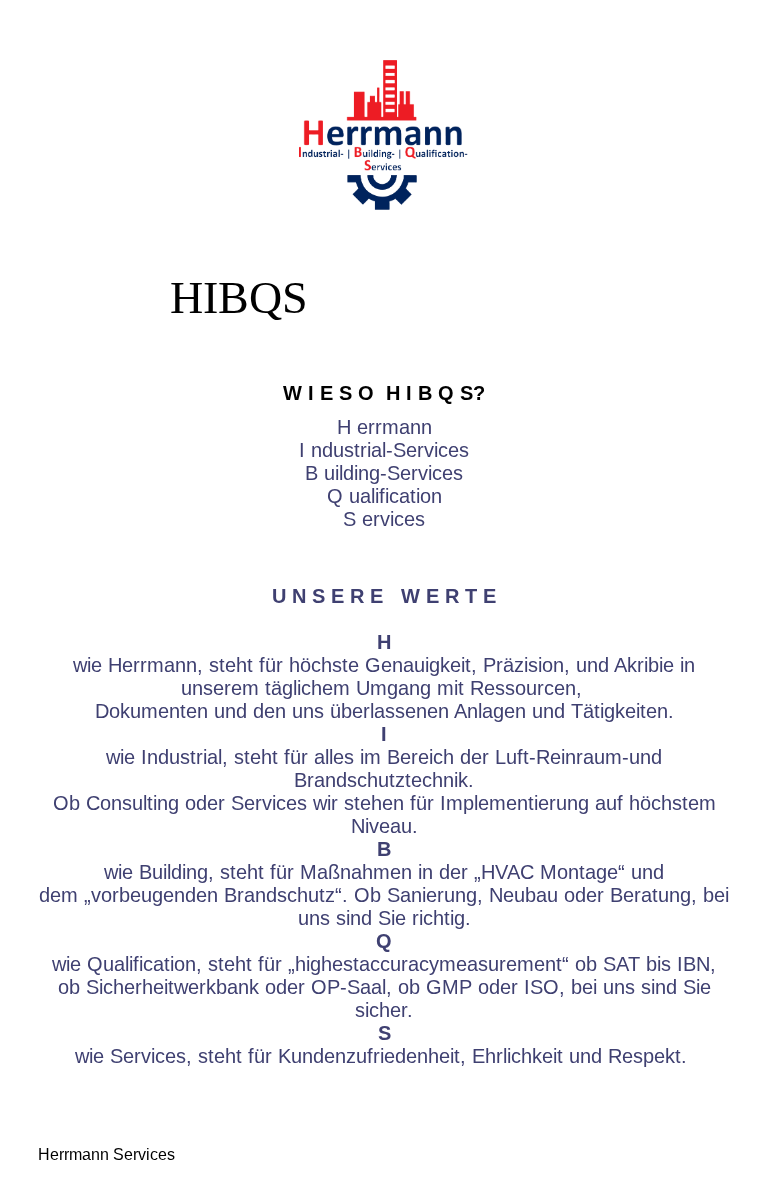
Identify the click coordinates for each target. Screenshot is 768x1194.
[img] (383, 135)
